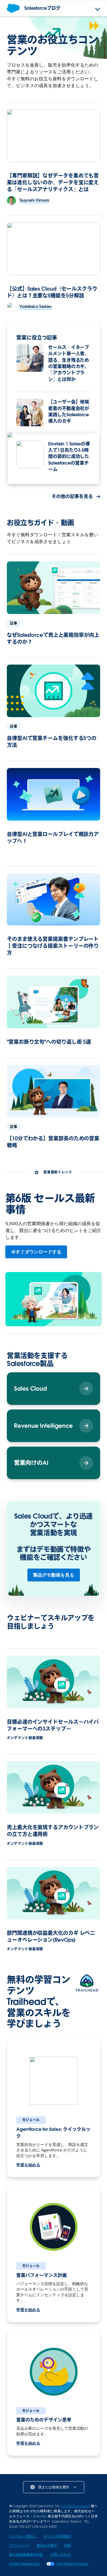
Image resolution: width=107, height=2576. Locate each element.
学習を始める (28, 2165)
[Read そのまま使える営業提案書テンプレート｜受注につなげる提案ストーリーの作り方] (53, 899)
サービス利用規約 (57, 2536)
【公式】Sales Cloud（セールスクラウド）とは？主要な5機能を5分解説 (52, 292)
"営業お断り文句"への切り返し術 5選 (49, 1042)
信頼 (67, 2545)
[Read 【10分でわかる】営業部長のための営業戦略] (53, 1091)
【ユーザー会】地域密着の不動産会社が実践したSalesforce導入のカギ (69, 411)
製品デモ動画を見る (54, 1575)
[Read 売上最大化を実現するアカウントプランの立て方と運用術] (53, 1787)
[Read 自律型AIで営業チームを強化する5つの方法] (53, 691)
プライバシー (19, 2545)
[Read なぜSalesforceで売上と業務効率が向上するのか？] (53, 588)
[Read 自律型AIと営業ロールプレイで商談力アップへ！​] (53, 794)
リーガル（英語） (23, 2536)
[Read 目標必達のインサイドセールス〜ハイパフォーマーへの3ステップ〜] (53, 1682)
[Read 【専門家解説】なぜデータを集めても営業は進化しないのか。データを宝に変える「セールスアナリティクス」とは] (53, 136)
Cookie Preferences (24, 2564)
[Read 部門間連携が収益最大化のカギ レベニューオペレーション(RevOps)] (53, 1893)
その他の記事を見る (72, 496)
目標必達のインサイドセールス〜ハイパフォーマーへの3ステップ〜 (53, 1725)
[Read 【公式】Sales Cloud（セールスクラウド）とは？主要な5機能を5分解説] (53, 249)
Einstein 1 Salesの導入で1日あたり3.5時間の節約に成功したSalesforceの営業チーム (69, 457)
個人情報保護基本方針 (26, 2554)
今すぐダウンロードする (36, 1252)
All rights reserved (75, 2506)
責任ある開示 (47, 2545)
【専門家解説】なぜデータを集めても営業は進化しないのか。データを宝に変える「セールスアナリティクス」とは (53, 182)
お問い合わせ (60, 2554)
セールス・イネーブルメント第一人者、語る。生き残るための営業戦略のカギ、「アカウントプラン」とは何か (69, 363)
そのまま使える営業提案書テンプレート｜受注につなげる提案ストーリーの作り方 (53, 946)
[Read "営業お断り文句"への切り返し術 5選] (53, 1002)
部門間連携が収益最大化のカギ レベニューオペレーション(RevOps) (51, 1936)
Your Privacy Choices (72, 2564)
